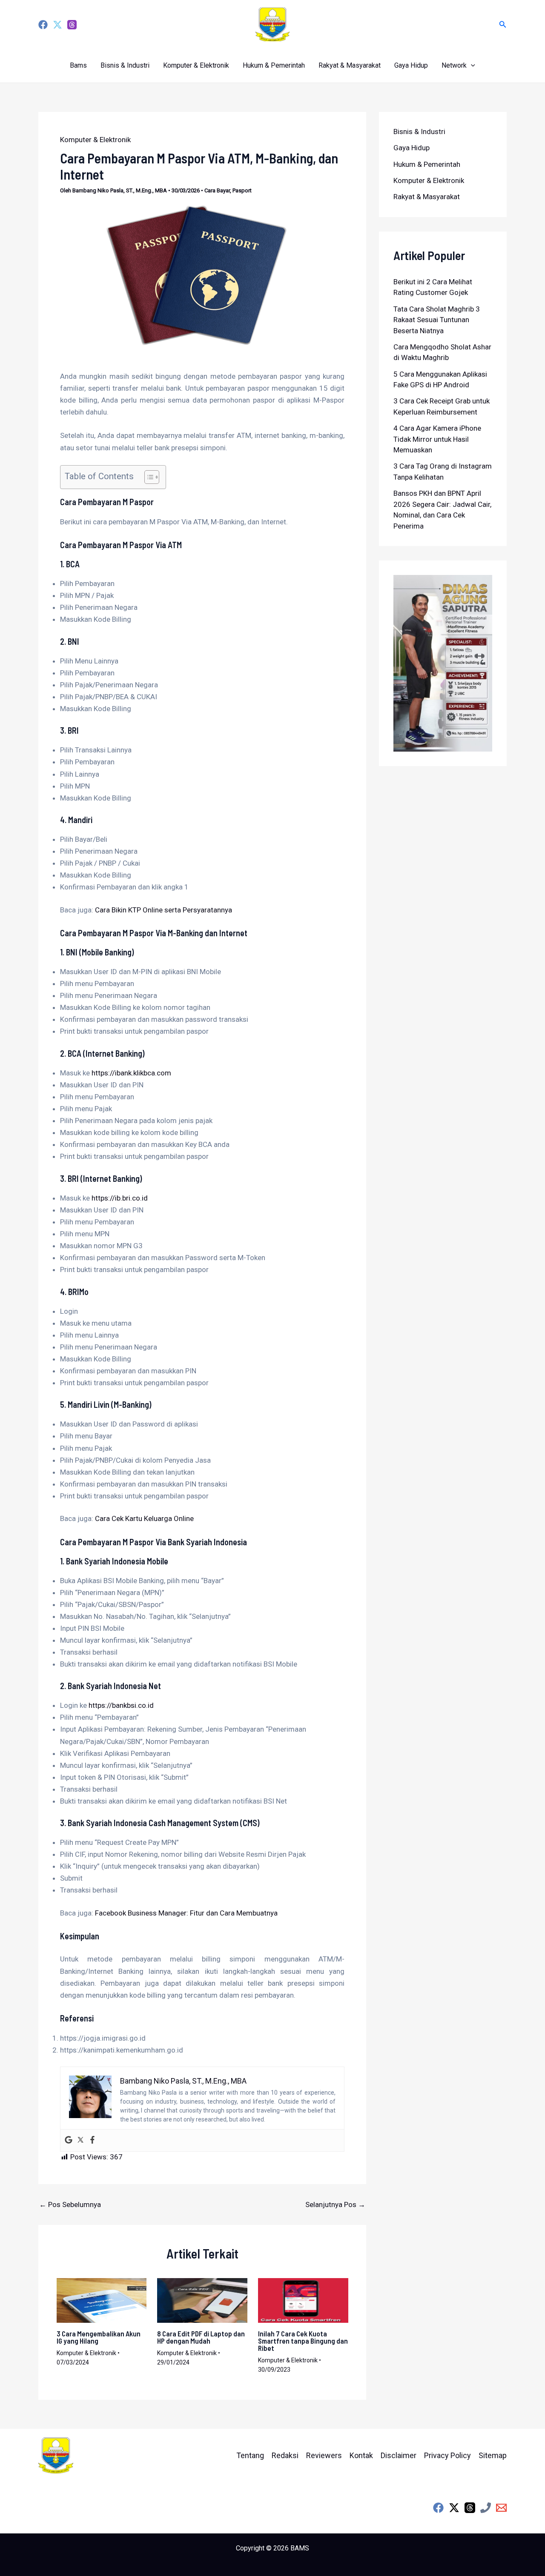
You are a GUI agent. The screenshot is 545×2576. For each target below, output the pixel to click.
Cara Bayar (217, 190)
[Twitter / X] (454, 2508)
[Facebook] (43, 25)
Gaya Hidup (411, 65)
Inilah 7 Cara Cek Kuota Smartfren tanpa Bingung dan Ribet (303, 2341)
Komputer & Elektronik (196, 65)
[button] (503, 24)
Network (454, 65)
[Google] (69, 2140)
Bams (78, 65)
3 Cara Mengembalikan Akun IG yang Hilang (99, 2337)
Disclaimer (399, 2455)
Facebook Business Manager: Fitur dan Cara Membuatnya (186, 1913)
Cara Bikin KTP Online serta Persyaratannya (163, 910)
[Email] (501, 2508)
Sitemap (493, 2455)
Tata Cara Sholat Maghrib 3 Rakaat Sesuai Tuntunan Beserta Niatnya (437, 320)
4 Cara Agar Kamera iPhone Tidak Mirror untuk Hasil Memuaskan (437, 439)
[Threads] (72, 25)
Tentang (250, 2455)
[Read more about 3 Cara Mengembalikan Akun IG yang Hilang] (102, 2300)
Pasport (242, 190)
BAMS (300, 2548)
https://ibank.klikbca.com (131, 1073)
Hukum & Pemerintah (274, 65)
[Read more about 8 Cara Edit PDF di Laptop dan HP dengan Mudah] (202, 2300)
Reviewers (324, 2455)
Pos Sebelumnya (70, 2205)
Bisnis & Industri (125, 65)
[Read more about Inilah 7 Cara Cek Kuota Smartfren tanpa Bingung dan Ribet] (303, 2300)
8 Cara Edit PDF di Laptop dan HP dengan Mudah (201, 2337)
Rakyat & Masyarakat (350, 65)
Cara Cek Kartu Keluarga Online (144, 1518)
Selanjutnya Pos (335, 2205)
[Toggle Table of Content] (148, 477)
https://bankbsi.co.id (121, 1705)
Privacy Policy (447, 2455)
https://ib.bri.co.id (120, 1198)
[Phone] (486, 2508)
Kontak (361, 2455)
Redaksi (285, 2455)
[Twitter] (57, 25)
